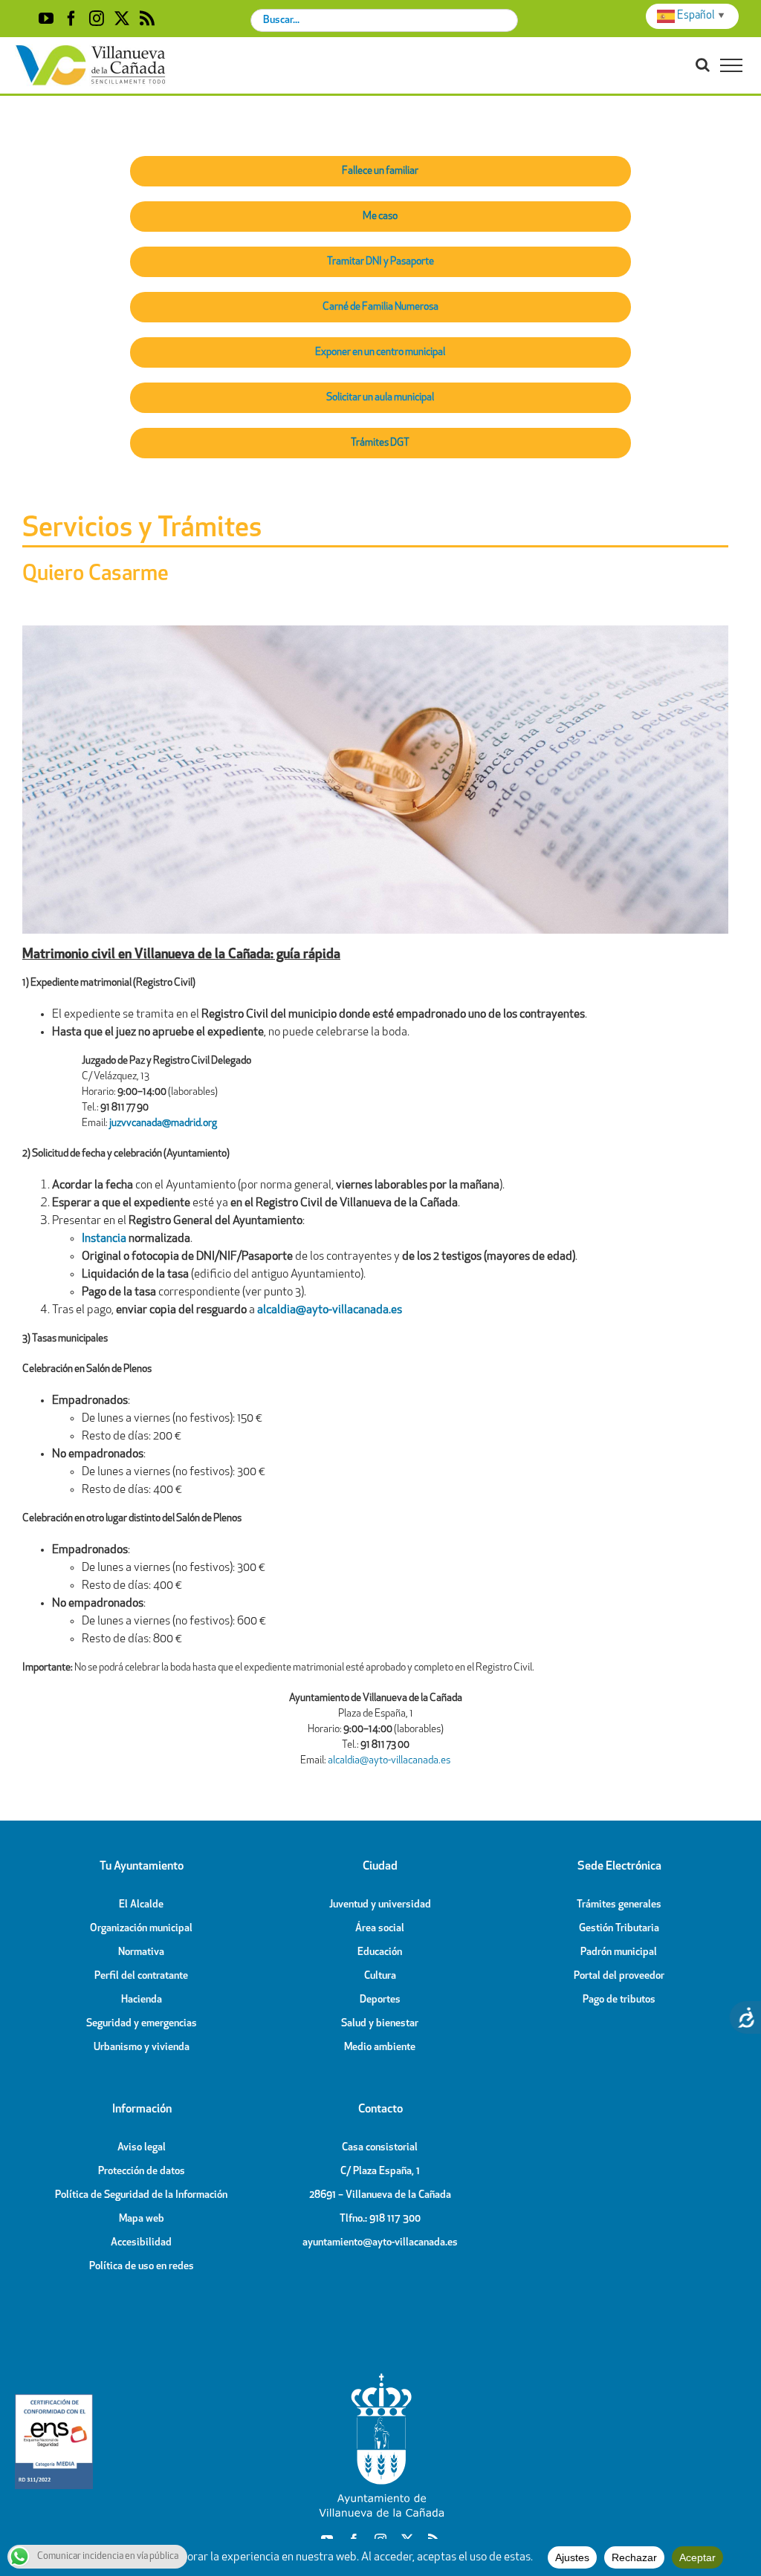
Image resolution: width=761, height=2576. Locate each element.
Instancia (104, 1239)
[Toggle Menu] (731, 65)
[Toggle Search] (703, 65)
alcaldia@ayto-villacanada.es (389, 1761)
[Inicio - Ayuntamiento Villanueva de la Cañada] (380, 2377)
